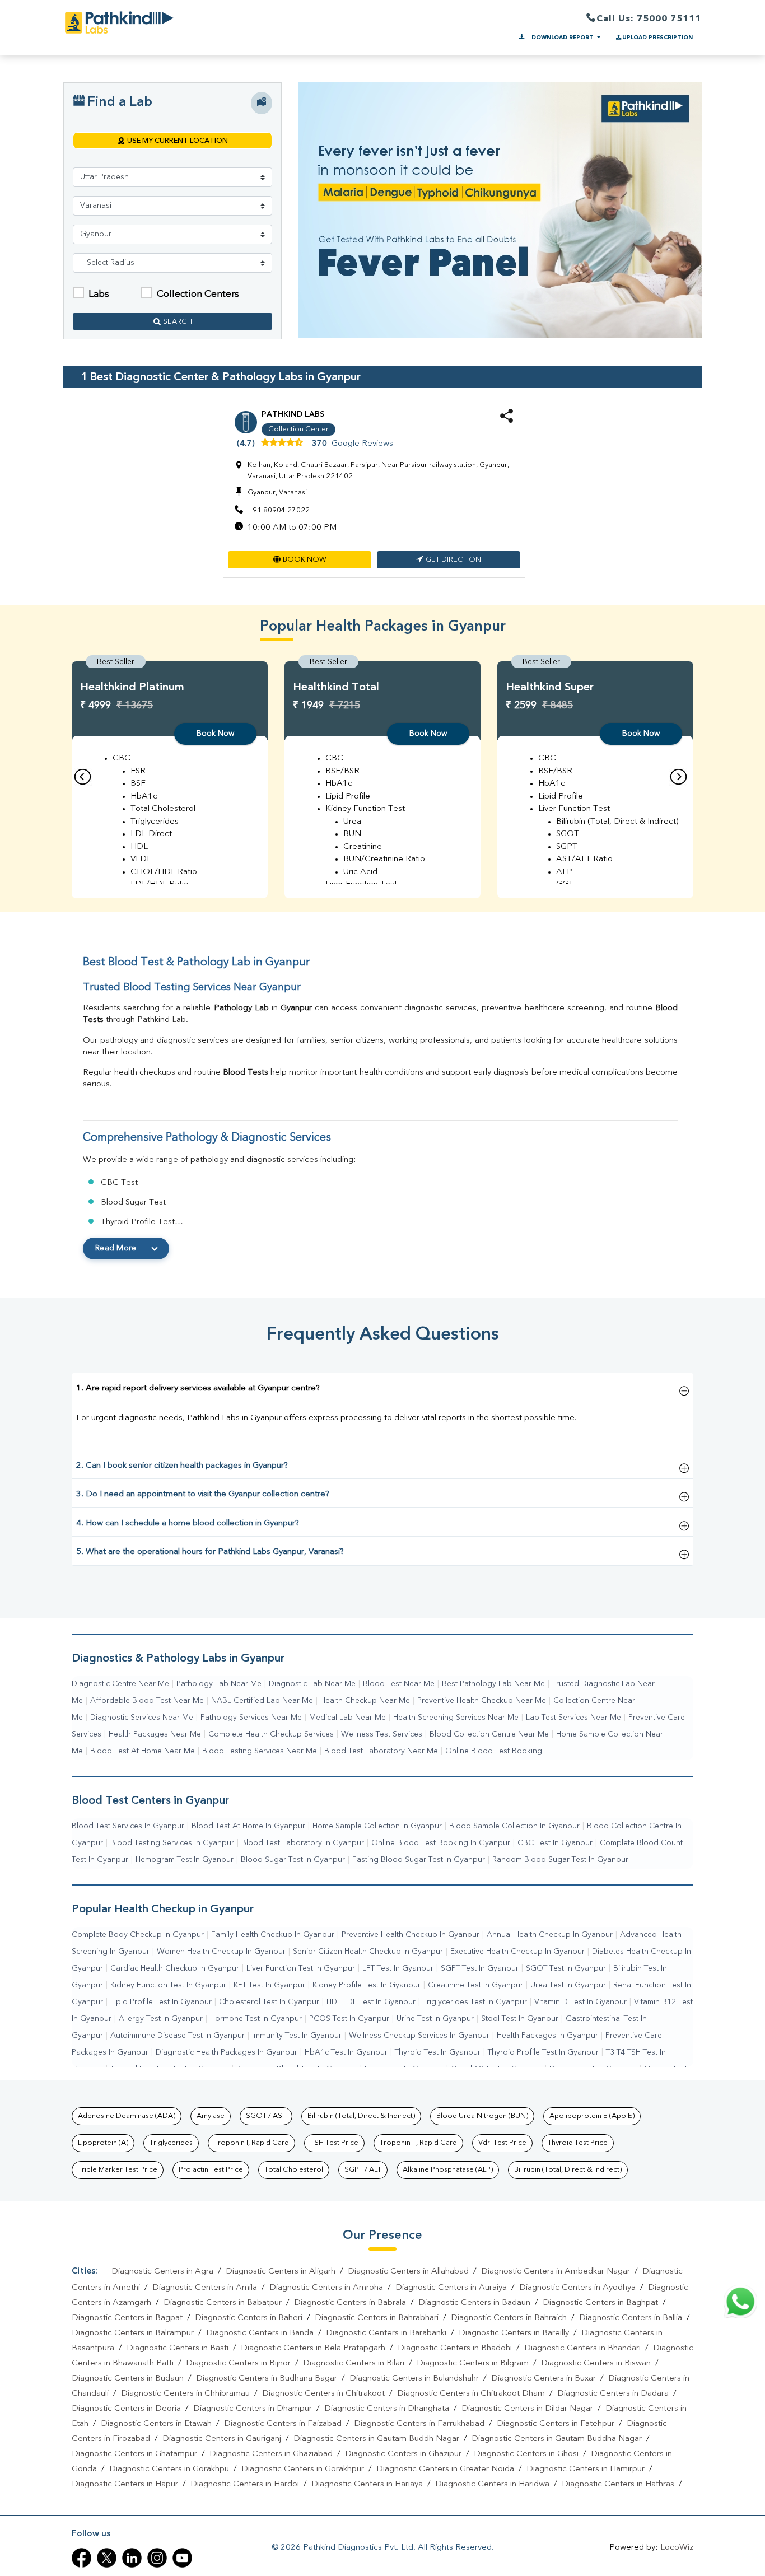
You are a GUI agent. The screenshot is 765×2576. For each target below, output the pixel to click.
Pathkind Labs (293, 414)
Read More (116, 1248)
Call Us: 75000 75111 (649, 19)
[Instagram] (157, 2558)
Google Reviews (362, 444)
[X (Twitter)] (107, 2558)
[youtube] (182, 2558)
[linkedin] (132, 2558)
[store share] (507, 421)
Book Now (215, 734)
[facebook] (81, 2558)
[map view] (262, 103)
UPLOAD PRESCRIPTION (657, 38)
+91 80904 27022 (279, 510)
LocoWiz (677, 2548)
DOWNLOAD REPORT (563, 38)
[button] (300, 560)
